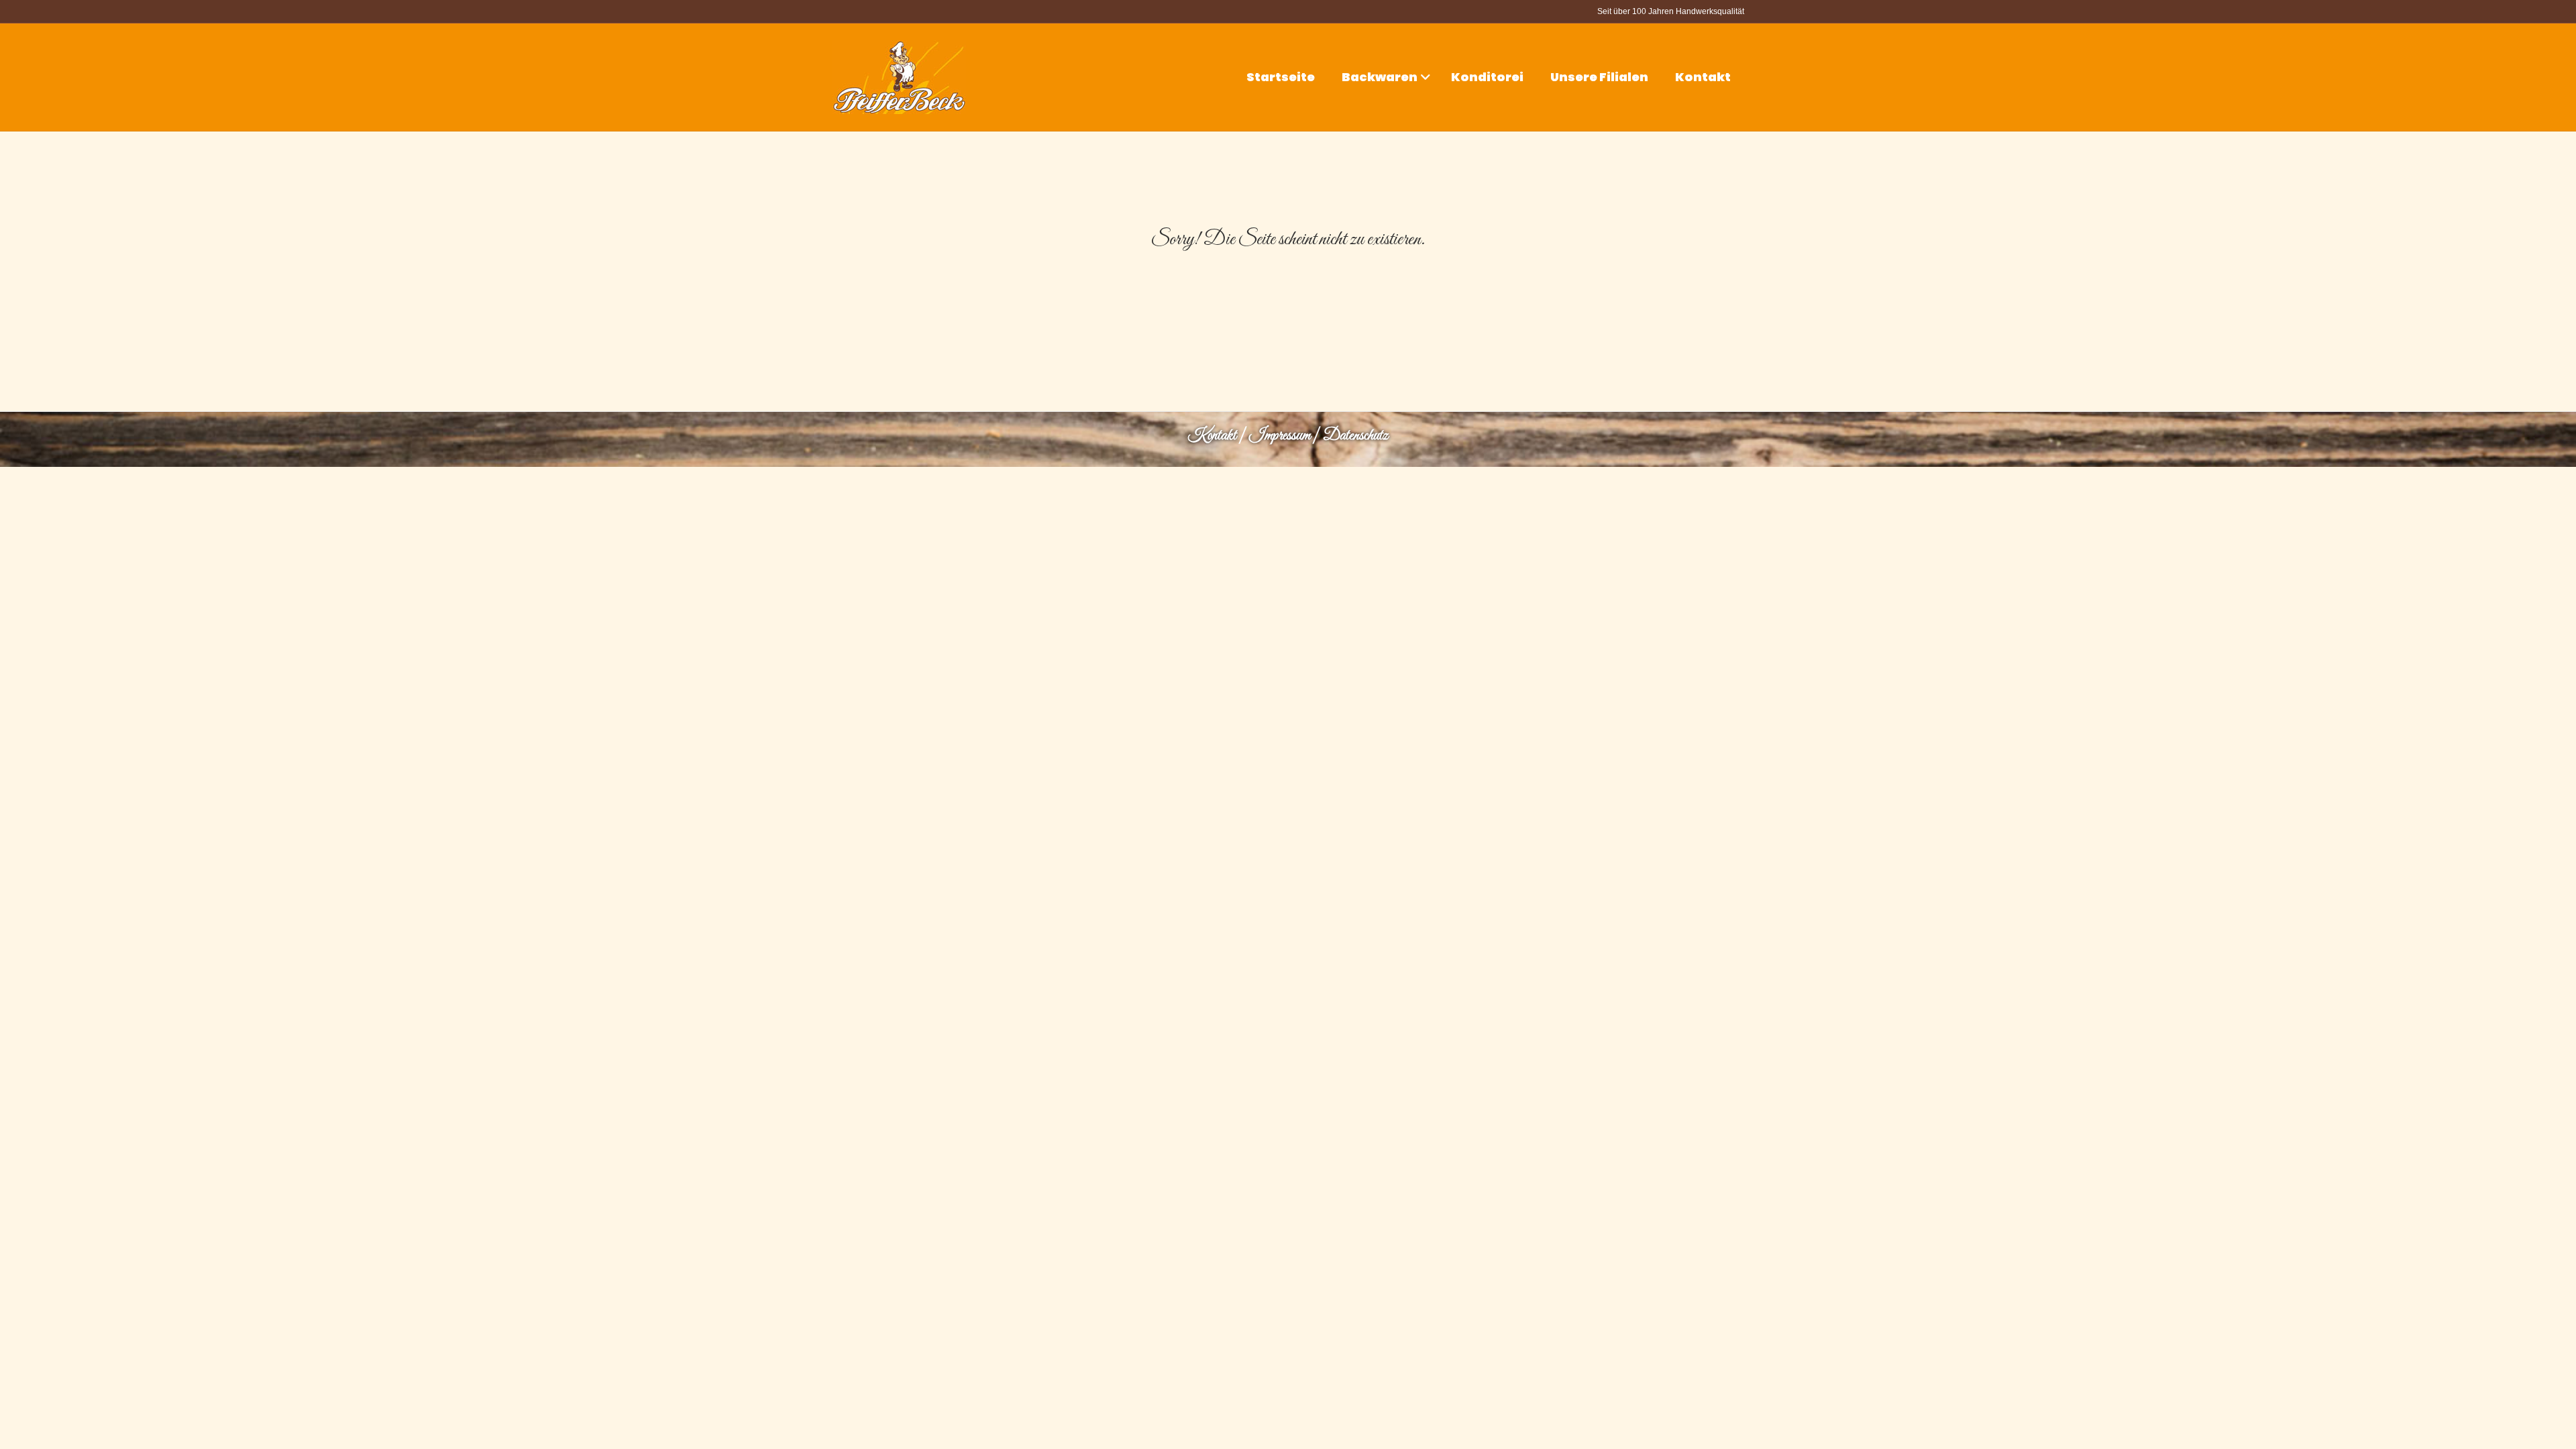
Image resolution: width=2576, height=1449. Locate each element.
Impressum (1280, 436)
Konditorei (1487, 77)
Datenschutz (1355, 436)
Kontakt (1703, 77)
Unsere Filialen (1599, 77)
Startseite (1281, 77)
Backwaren (1380, 77)
